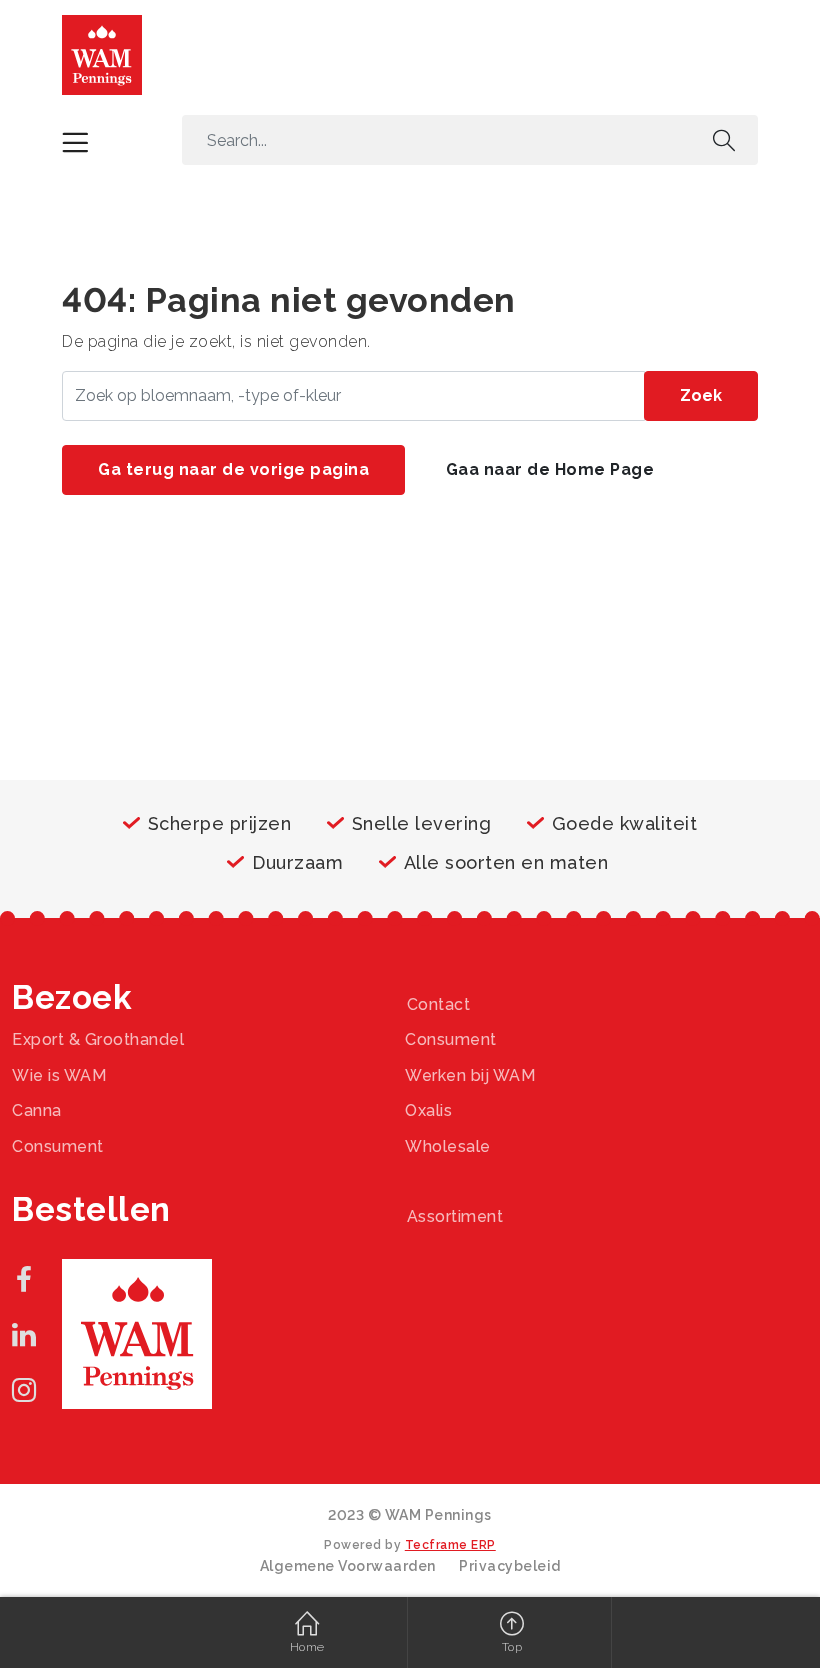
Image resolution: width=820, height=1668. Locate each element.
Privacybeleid (510, 1566)
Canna (37, 1110)
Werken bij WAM (470, 1075)
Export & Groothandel (98, 1039)
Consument (451, 1039)
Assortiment (455, 1216)
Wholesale (448, 1146)
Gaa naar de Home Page (550, 469)
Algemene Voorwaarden (348, 1566)
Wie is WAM (59, 1075)
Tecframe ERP (450, 1545)
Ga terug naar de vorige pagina (233, 469)
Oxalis (428, 1110)
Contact (439, 1004)
